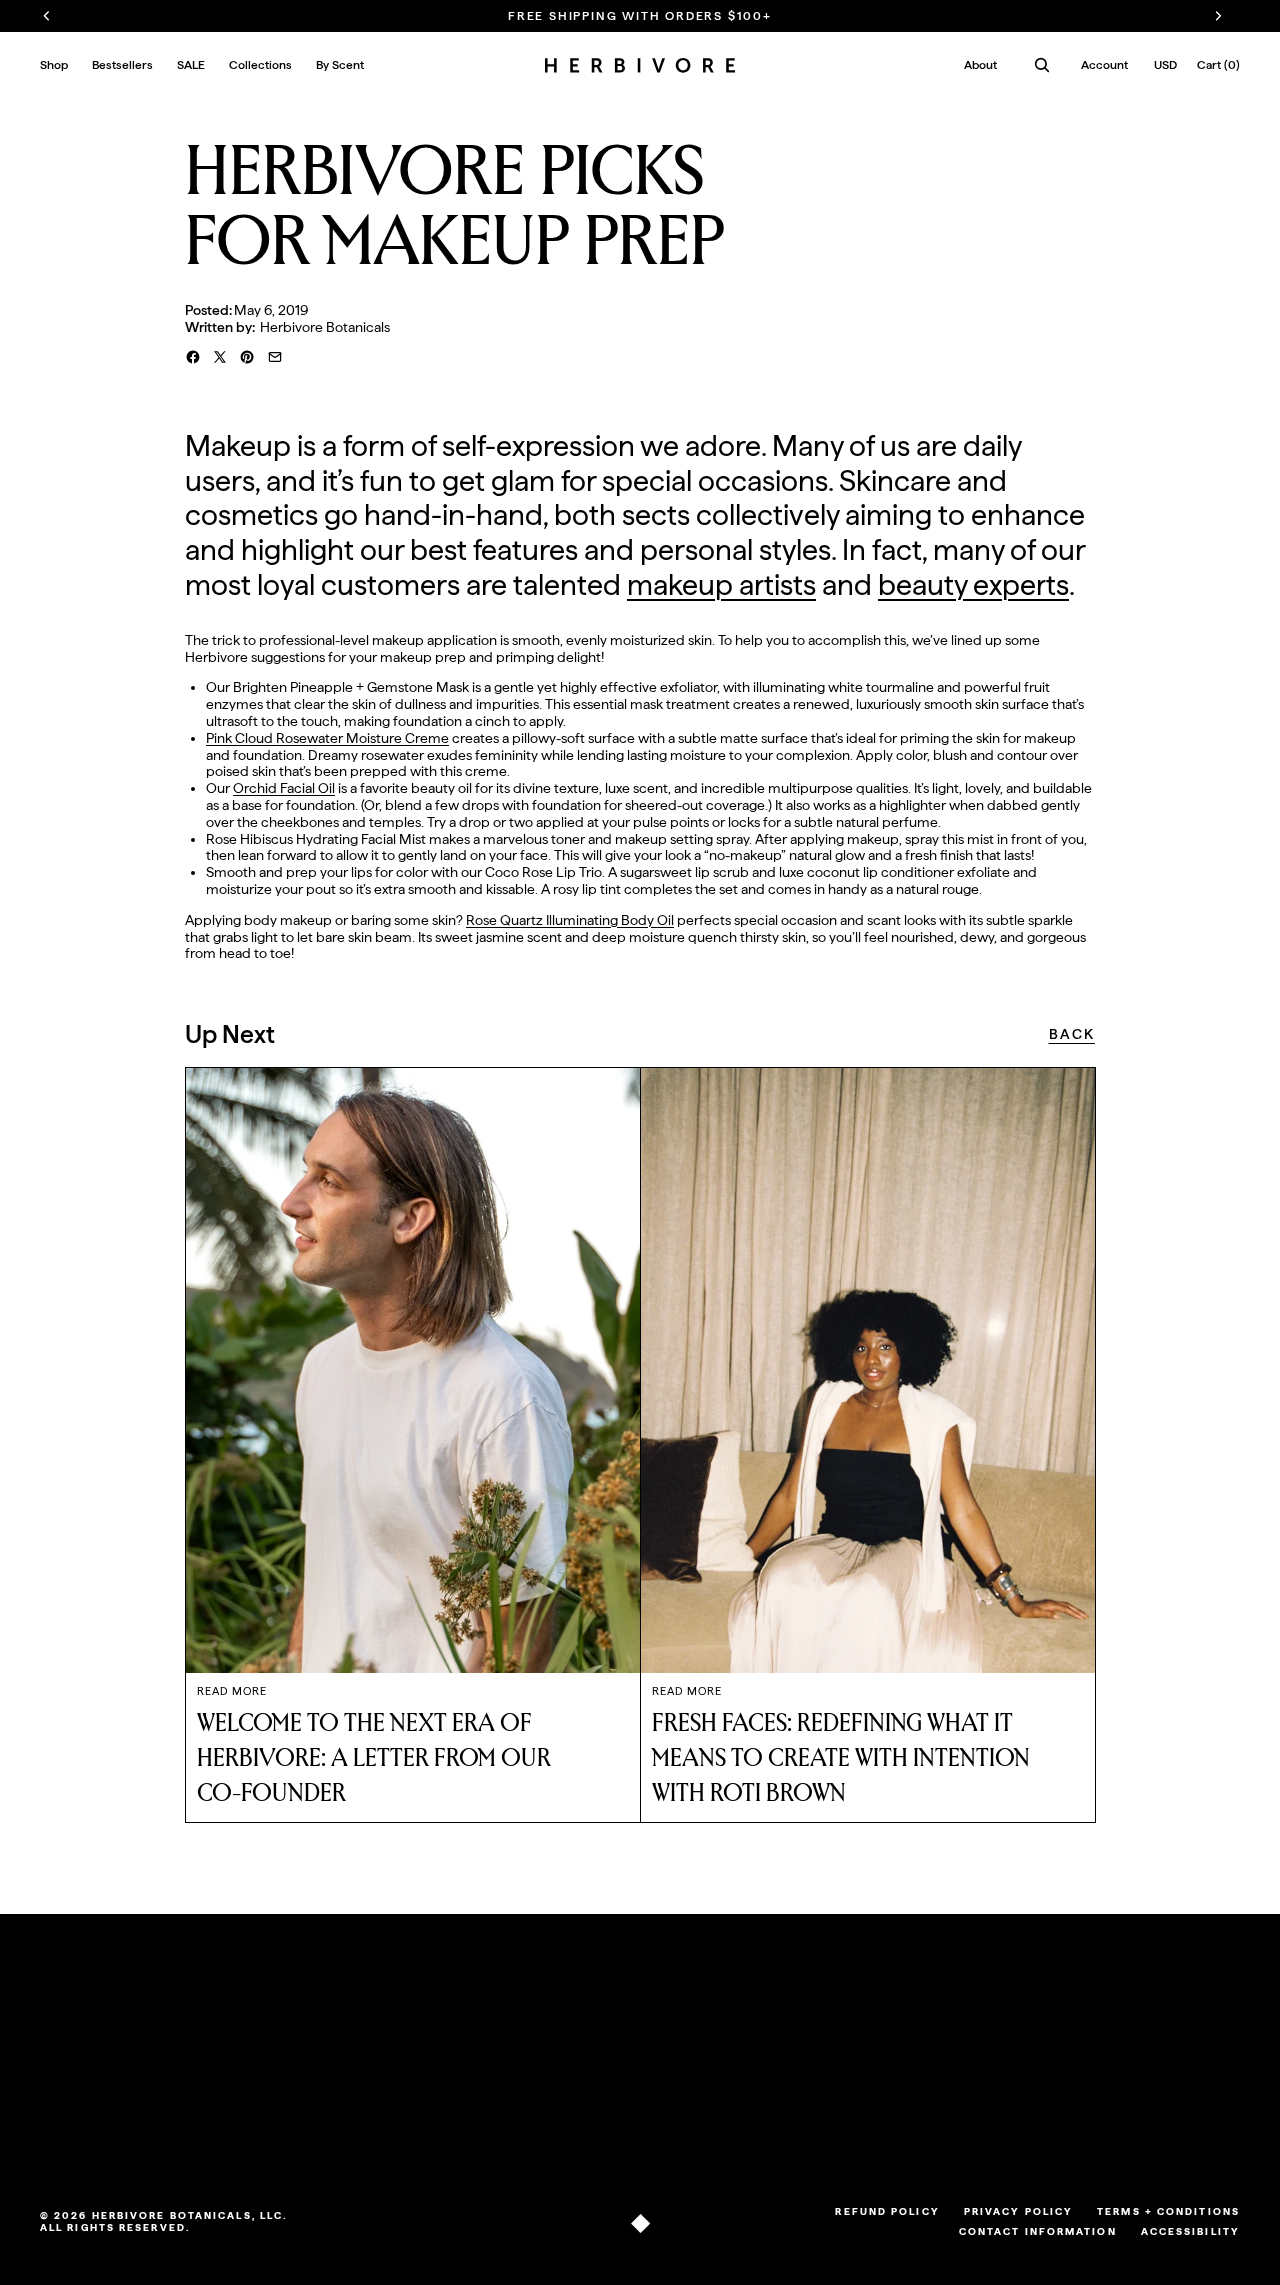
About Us (370, 2045)
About (980, 65)
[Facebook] (822, 2127)
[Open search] (1042, 65)
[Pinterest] (850, 2127)
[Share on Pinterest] (247, 357)
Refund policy (887, 2211)
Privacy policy (1018, 2211)
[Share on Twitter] (220, 357)
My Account (601, 2045)
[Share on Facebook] (193, 357)
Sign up (1177, 2077)
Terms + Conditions (1168, 2211)
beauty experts (973, 584)
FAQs (195, 2045)
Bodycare (70, 2119)
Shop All (65, 2045)
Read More (232, 1691)
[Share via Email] (275, 357)
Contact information (1038, 2231)
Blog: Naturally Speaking (416, 2069)
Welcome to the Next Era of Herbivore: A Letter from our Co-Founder (374, 1758)
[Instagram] (795, 2127)
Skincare (67, 2094)
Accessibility (1190, 2231)
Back (1072, 1034)
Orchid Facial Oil (284, 788)
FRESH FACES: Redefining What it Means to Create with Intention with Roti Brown (841, 1758)
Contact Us (214, 2094)
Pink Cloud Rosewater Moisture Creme (327, 738)
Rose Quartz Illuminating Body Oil (570, 920)
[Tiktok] (768, 2127)
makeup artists (721, 584)
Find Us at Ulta (224, 2119)
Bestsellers (73, 2069)
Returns (203, 2069)
